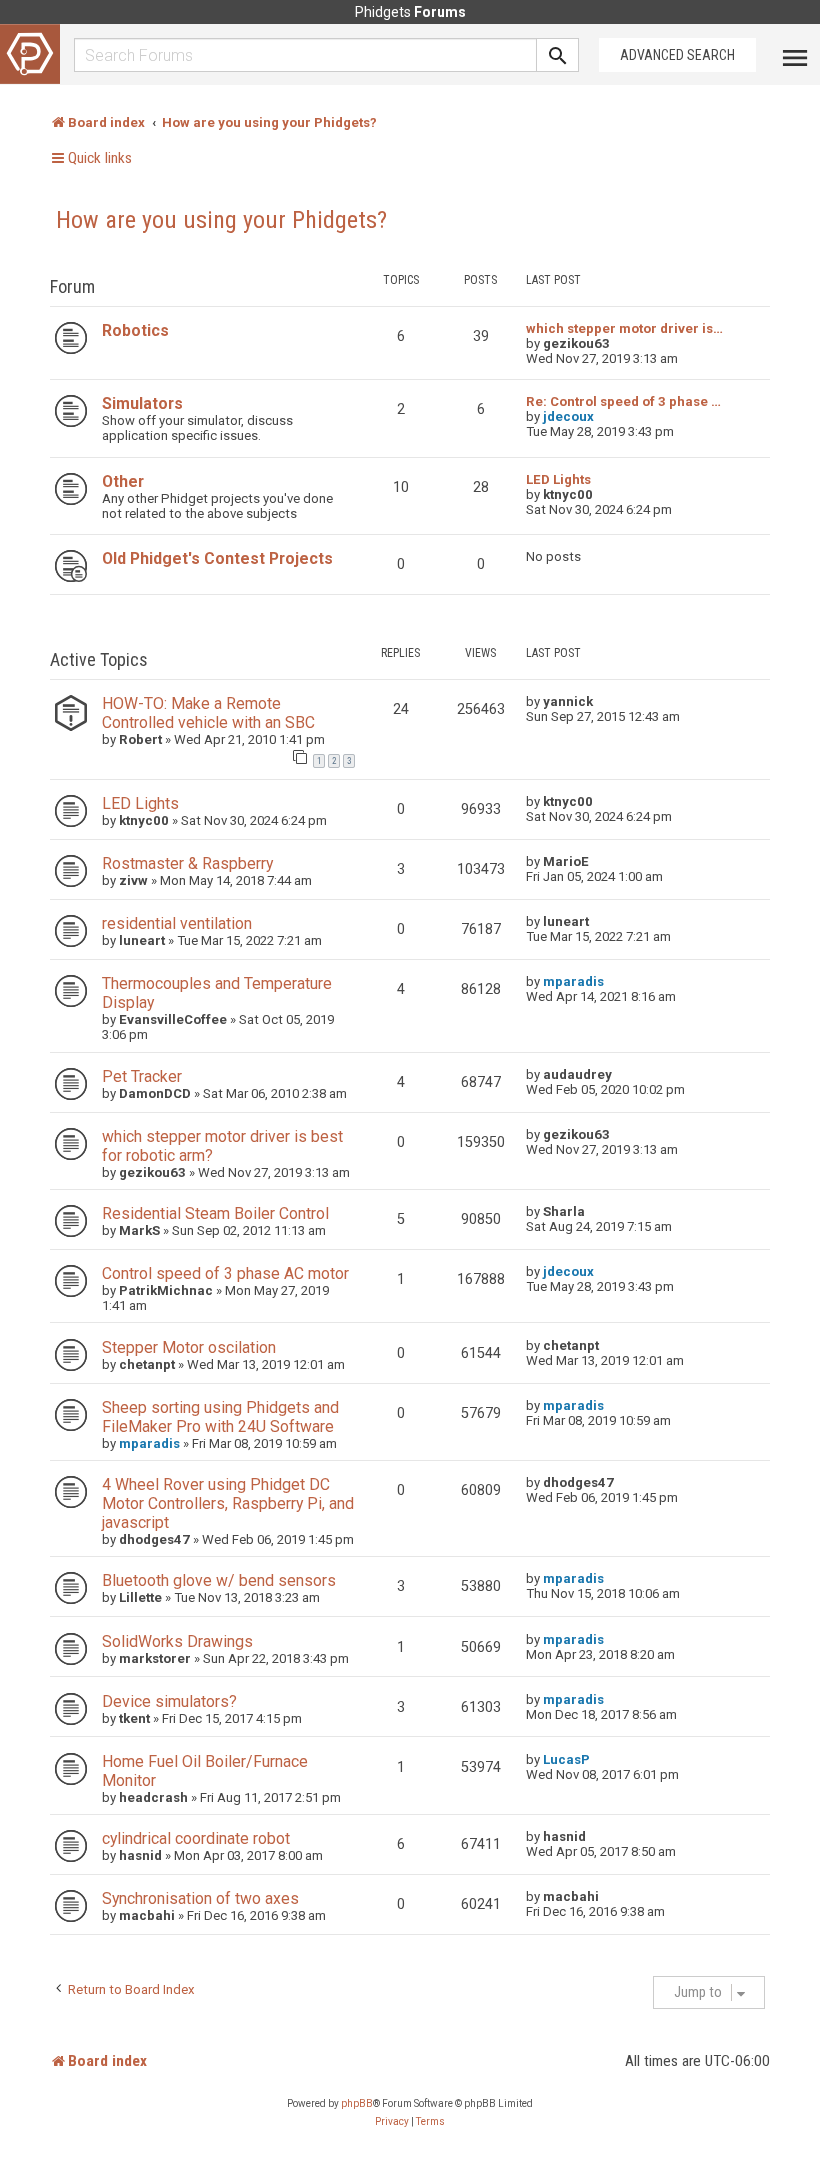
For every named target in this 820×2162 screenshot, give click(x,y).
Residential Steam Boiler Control (215, 1213)
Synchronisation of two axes (200, 1898)
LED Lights (558, 479)
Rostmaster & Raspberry (187, 863)
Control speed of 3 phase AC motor (225, 1273)
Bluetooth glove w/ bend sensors (219, 1580)
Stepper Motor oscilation (189, 1347)
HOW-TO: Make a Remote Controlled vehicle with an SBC (208, 713)
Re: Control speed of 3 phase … (623, 401)
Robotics (135, 330)
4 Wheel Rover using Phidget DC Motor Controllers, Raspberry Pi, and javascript (228, 1503)
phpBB (357, 2103)
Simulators (142, 403)
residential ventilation (177, 923)
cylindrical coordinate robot (196, 1838)
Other (123, 481)
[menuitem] (392, 2122)
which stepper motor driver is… (624, 328)
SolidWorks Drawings (177, 1641)
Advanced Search (677, 55)
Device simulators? (169, 1701)
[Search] (558, 55)
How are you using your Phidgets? (221, 220)
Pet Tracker (142, 1076)
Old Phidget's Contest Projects (217, 558)
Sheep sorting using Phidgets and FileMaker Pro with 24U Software (220, 1417)
